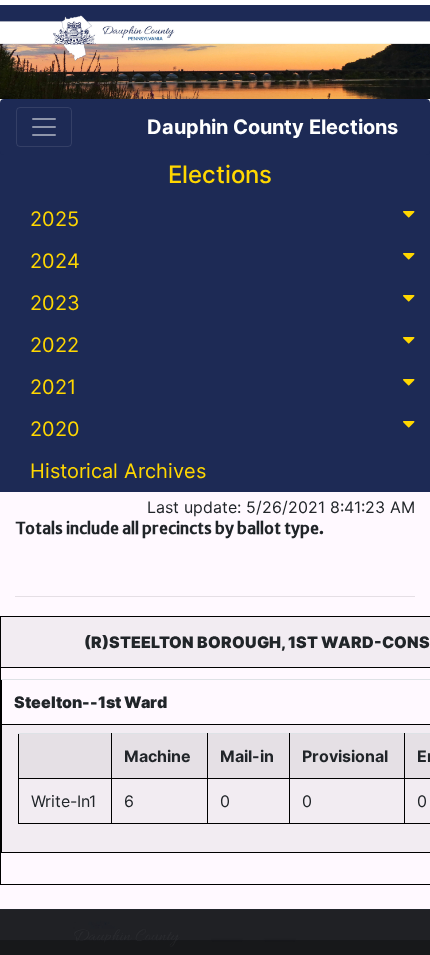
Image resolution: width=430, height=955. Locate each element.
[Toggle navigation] (44, 127)
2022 (54, 345)
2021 (53, 387)
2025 (54, 219)
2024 (55, 261)
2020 (55, 429)
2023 (55, 303)
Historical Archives (118, 471)
